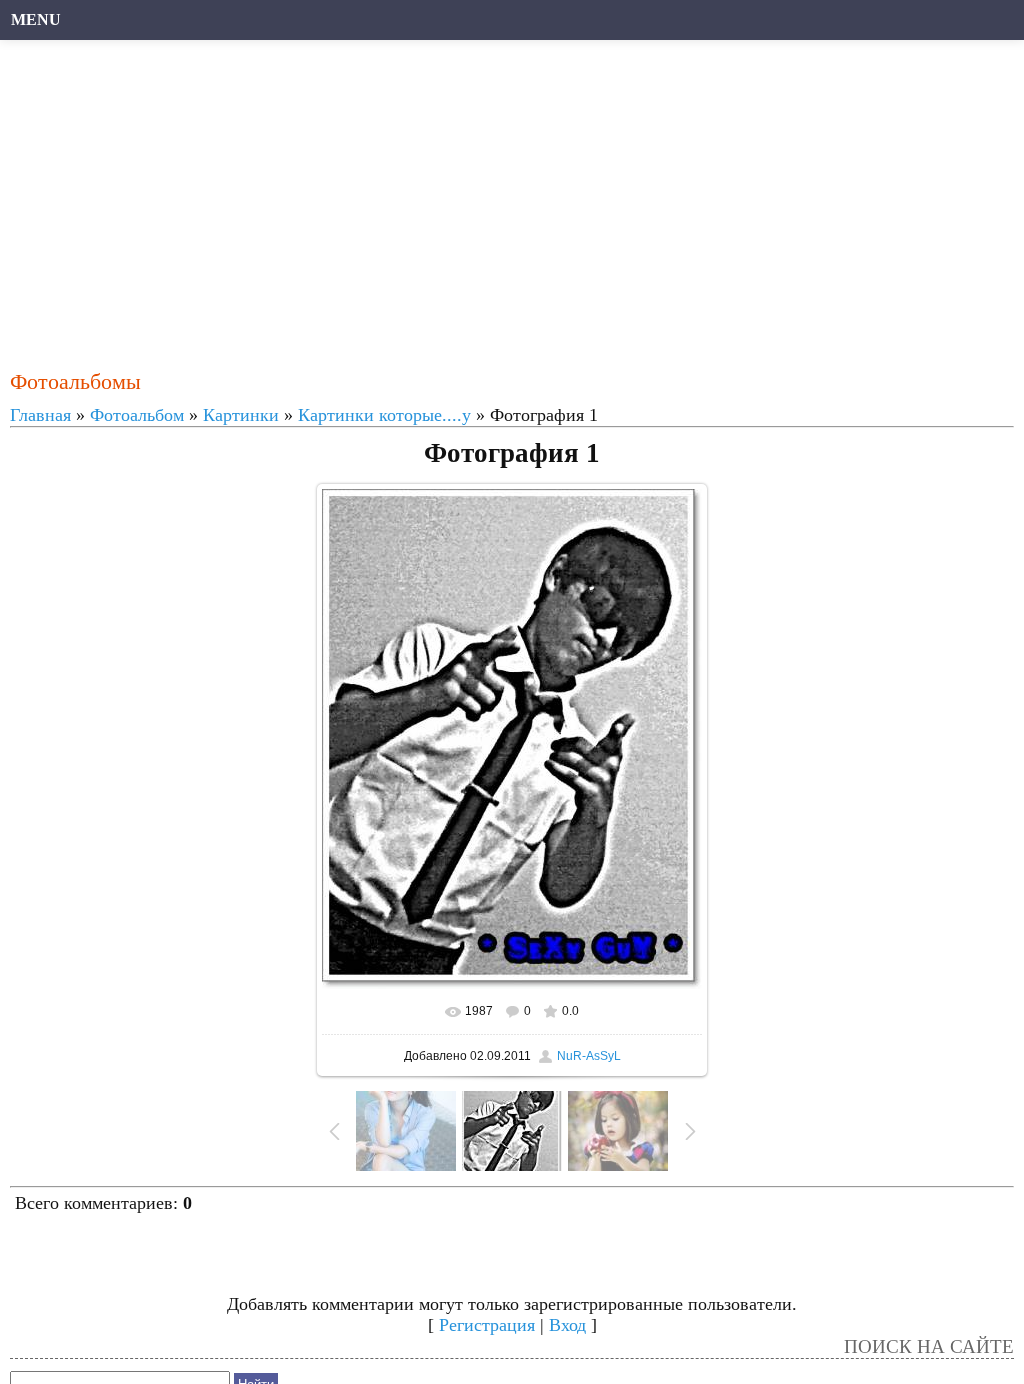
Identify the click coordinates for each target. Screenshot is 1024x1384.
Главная (40, 415)
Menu (36, 19)
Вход (567, 1325)
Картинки (241, 415)
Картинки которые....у (384, 415)
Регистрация (487, 1325)
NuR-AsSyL (589, 1056)
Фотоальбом (137, 415)
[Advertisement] (502, 195)
